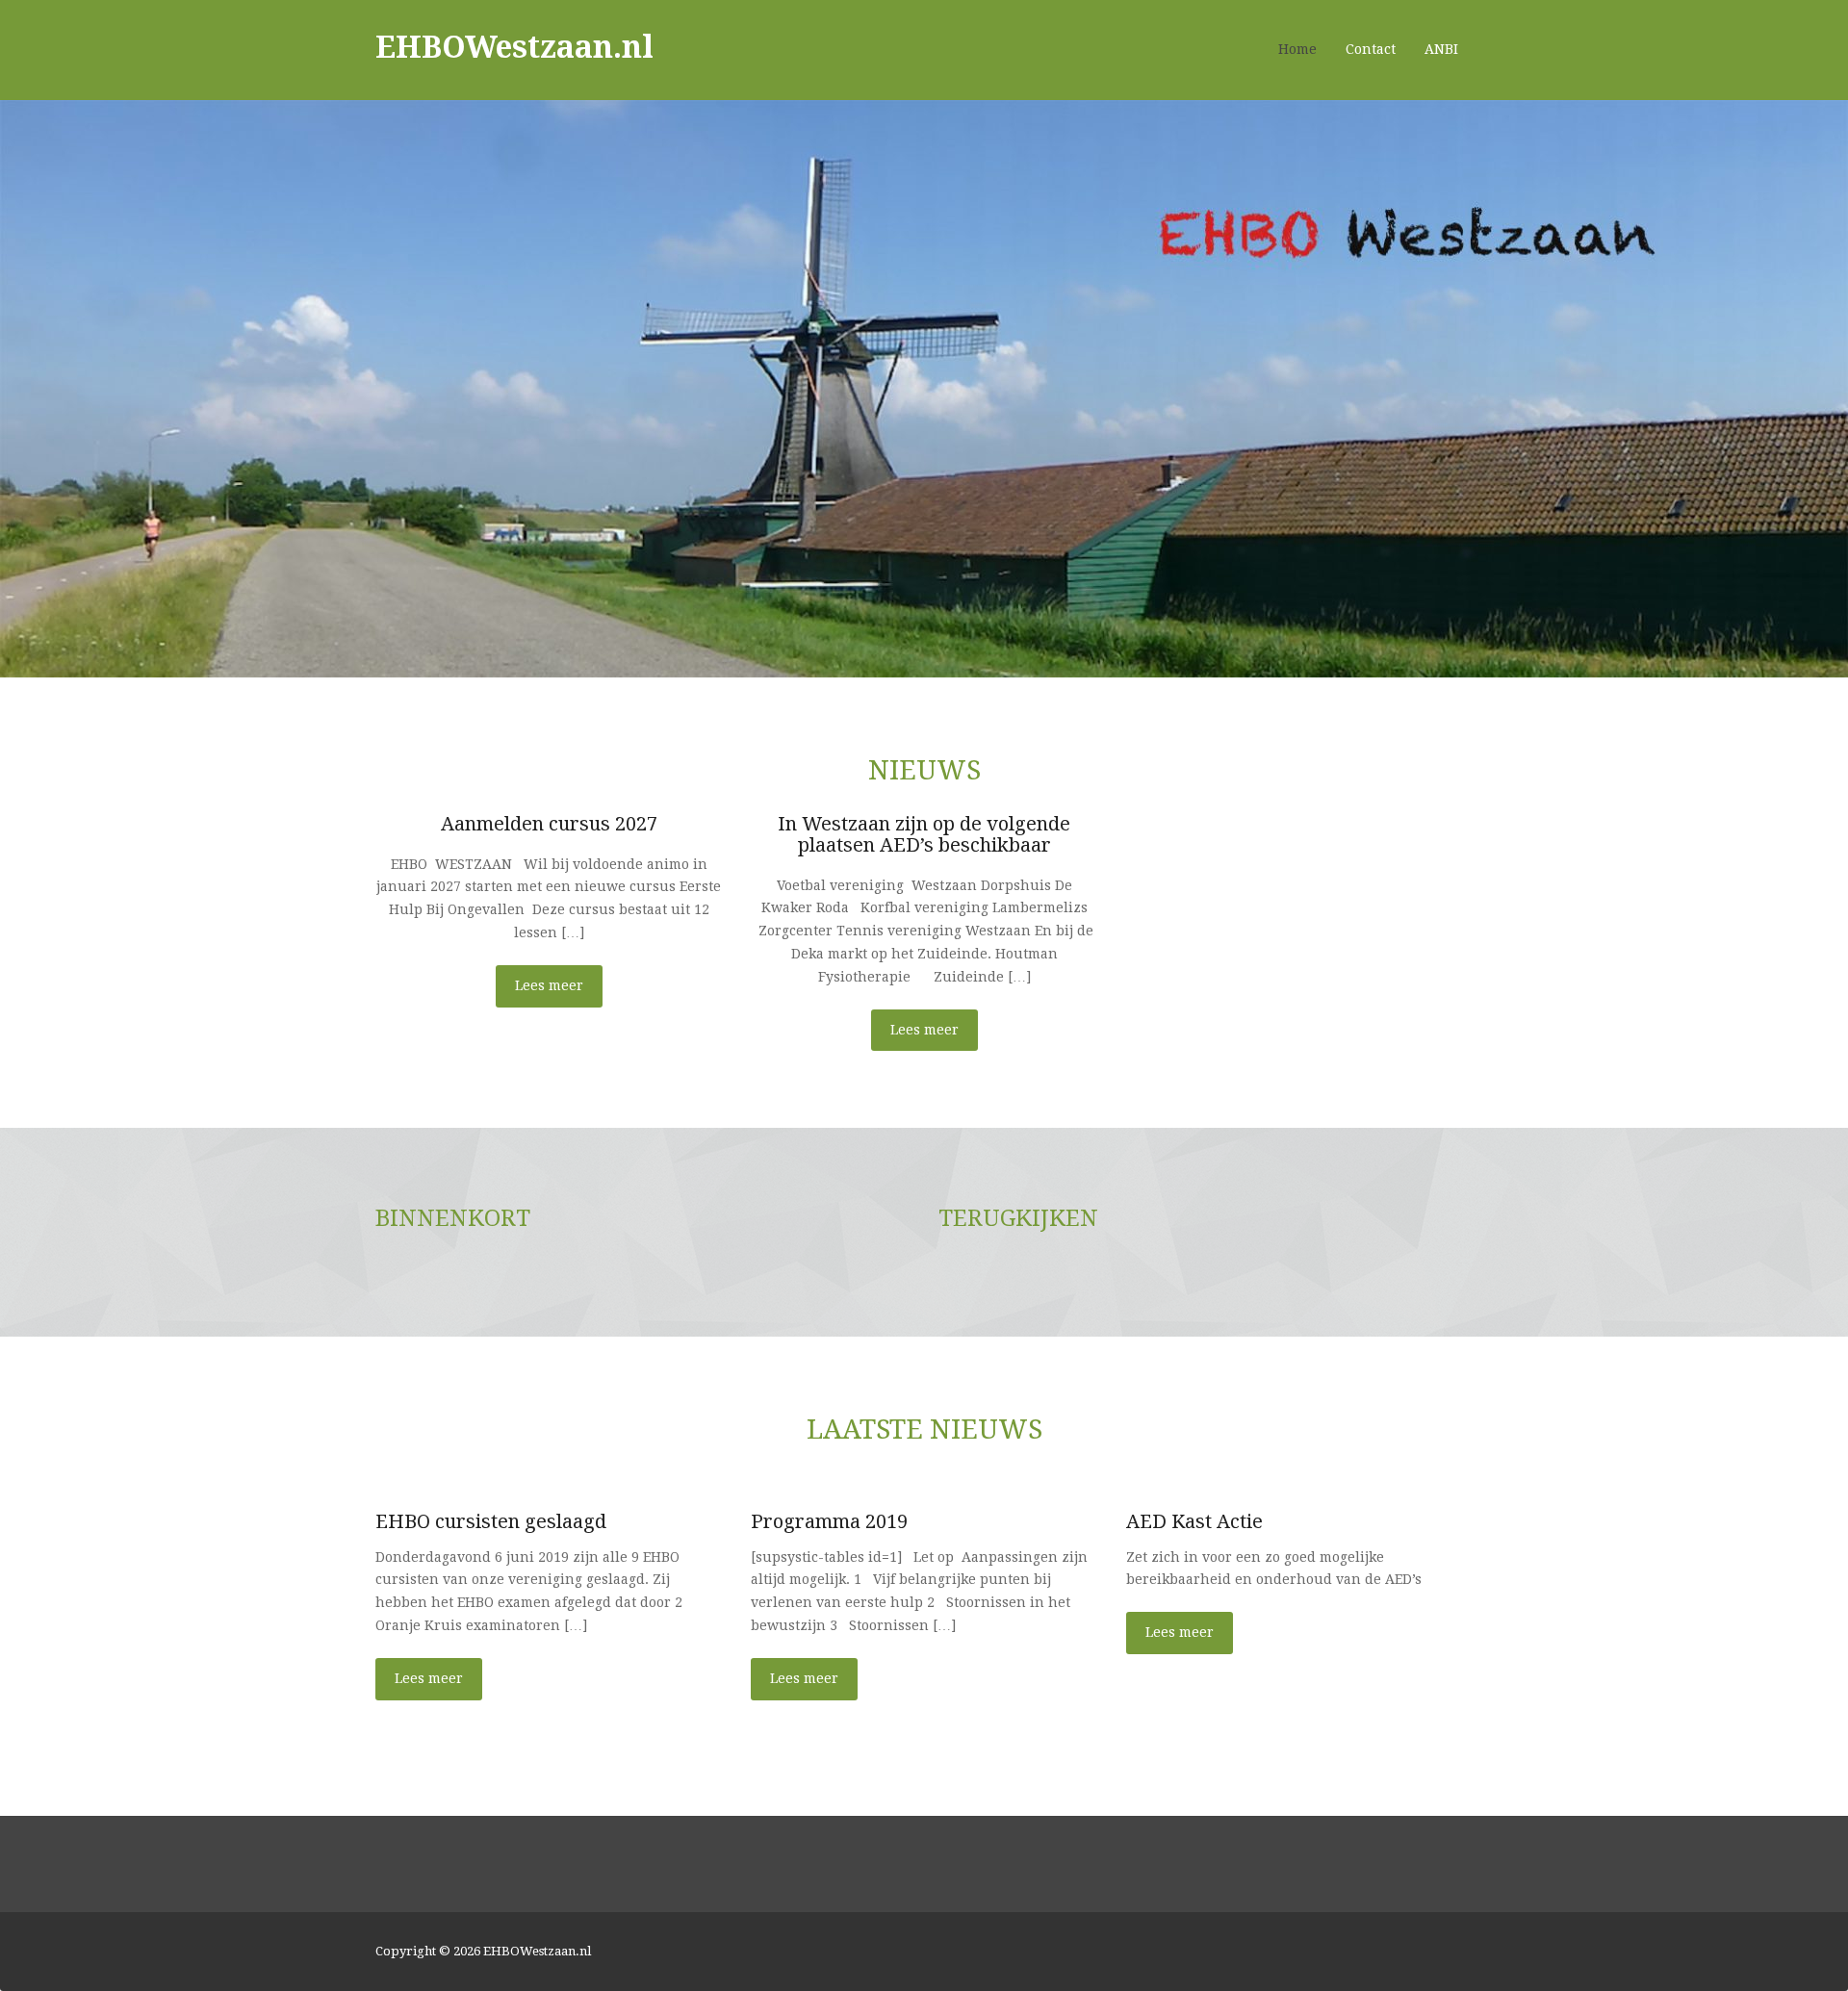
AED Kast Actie (1194, 1521)
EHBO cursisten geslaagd (491, 1521)
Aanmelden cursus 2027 (549, 823)
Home (1297, 49)
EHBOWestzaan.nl (514, 46)
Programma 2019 (829, 1521)
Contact (1371, 49)
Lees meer (549, 985)
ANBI (1441, 49)
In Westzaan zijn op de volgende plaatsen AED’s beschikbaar (924, 834)
